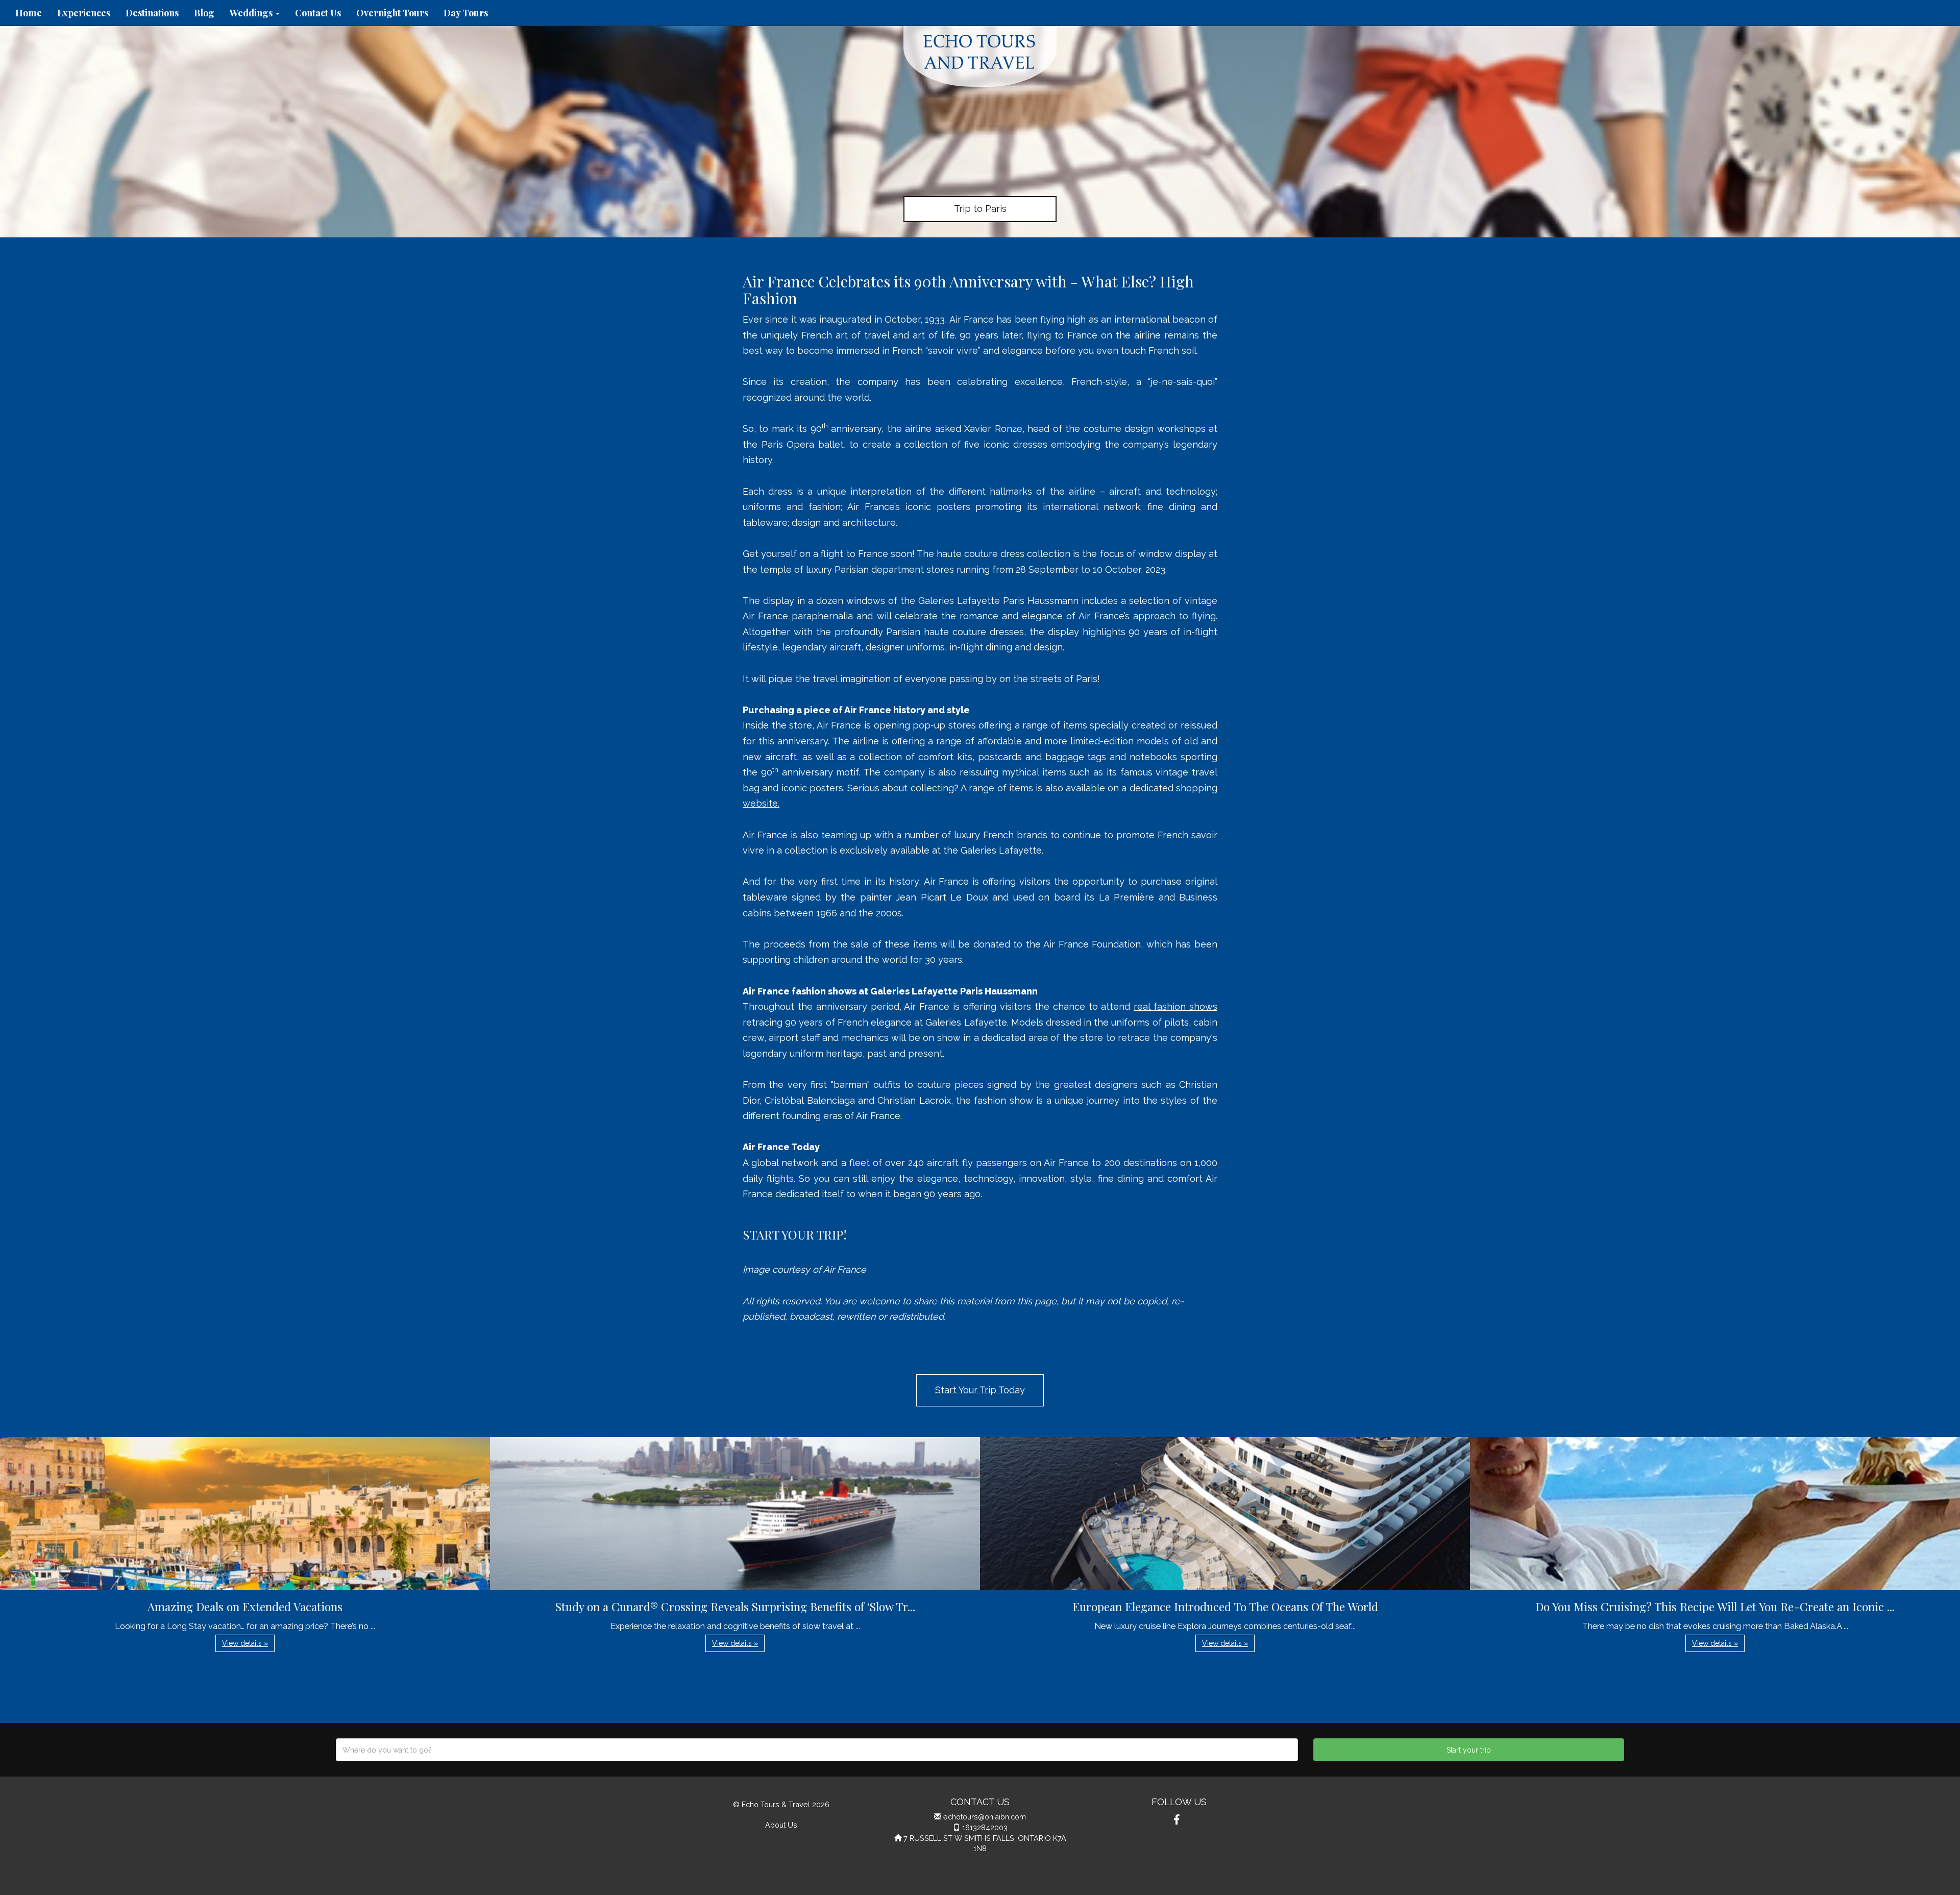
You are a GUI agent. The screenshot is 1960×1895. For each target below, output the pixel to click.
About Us (781, 1825)
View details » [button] (245, 1643)
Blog (204, 13)
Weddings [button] (252, 13)
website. (761, 803)
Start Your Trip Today (980, 1390)
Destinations (152, 13)
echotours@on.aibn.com (985, 1817)
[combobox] (817, 1750)
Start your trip (1469, 1750)
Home (29, 13)
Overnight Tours (392, 13)
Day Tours (466, 13)
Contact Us (318, 13)
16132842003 (985, 1827)
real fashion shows (1175, 1006)
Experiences (84, 13)
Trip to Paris (980, 209)
